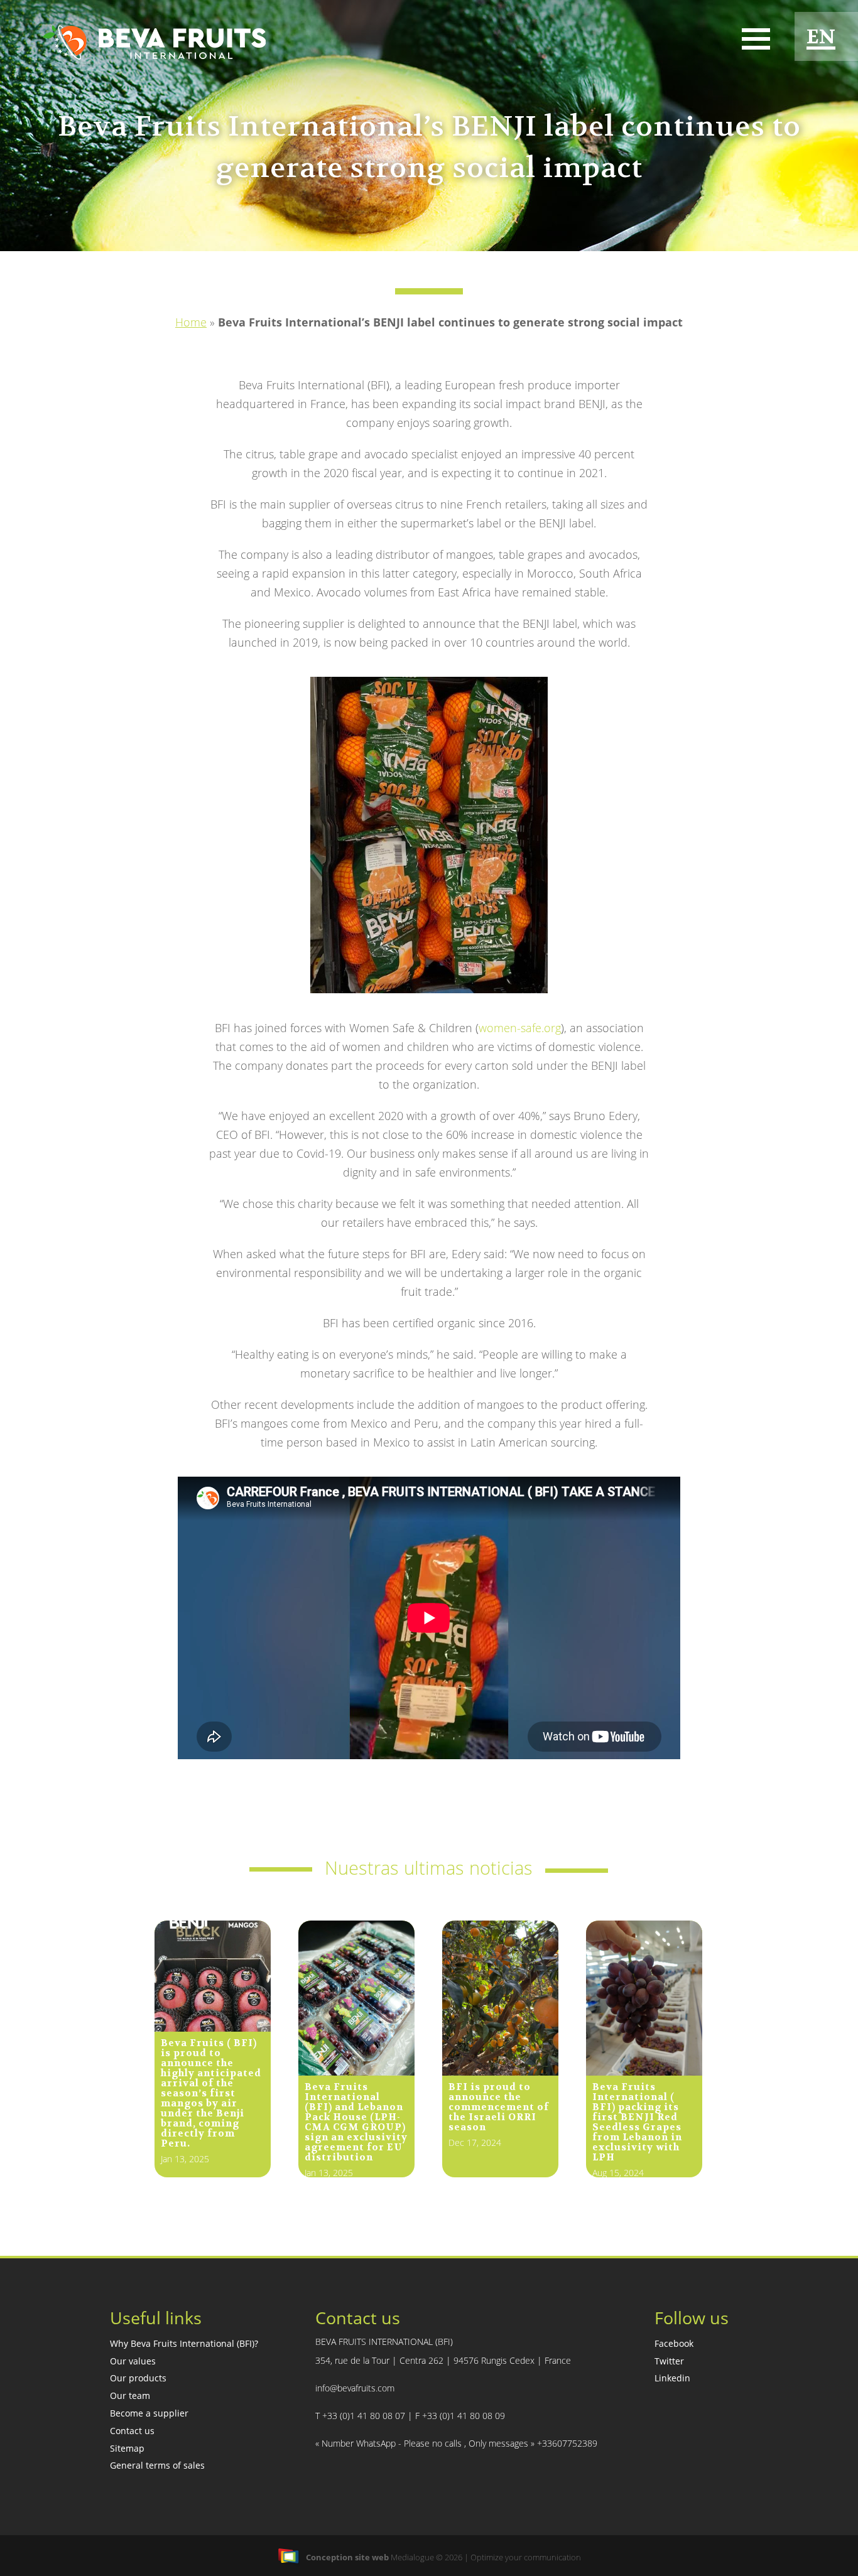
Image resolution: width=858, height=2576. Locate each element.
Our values (133, 2361)
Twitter (669, 2361)
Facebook (674, 2343)
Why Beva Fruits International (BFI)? (184, 2343)
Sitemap (127, 2448)
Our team (130, 2395)
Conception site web (347, 2557)
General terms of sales (157, 2465)
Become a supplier (149, 2413)
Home (191, 322)
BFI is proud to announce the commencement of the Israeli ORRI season (499, 2107)
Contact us (132, 2431)
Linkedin (672, 2378)
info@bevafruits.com (355, 2388)
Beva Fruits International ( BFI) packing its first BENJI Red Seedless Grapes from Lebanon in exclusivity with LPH (637, 2122)
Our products (138, 2378)
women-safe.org (520, 1028)
